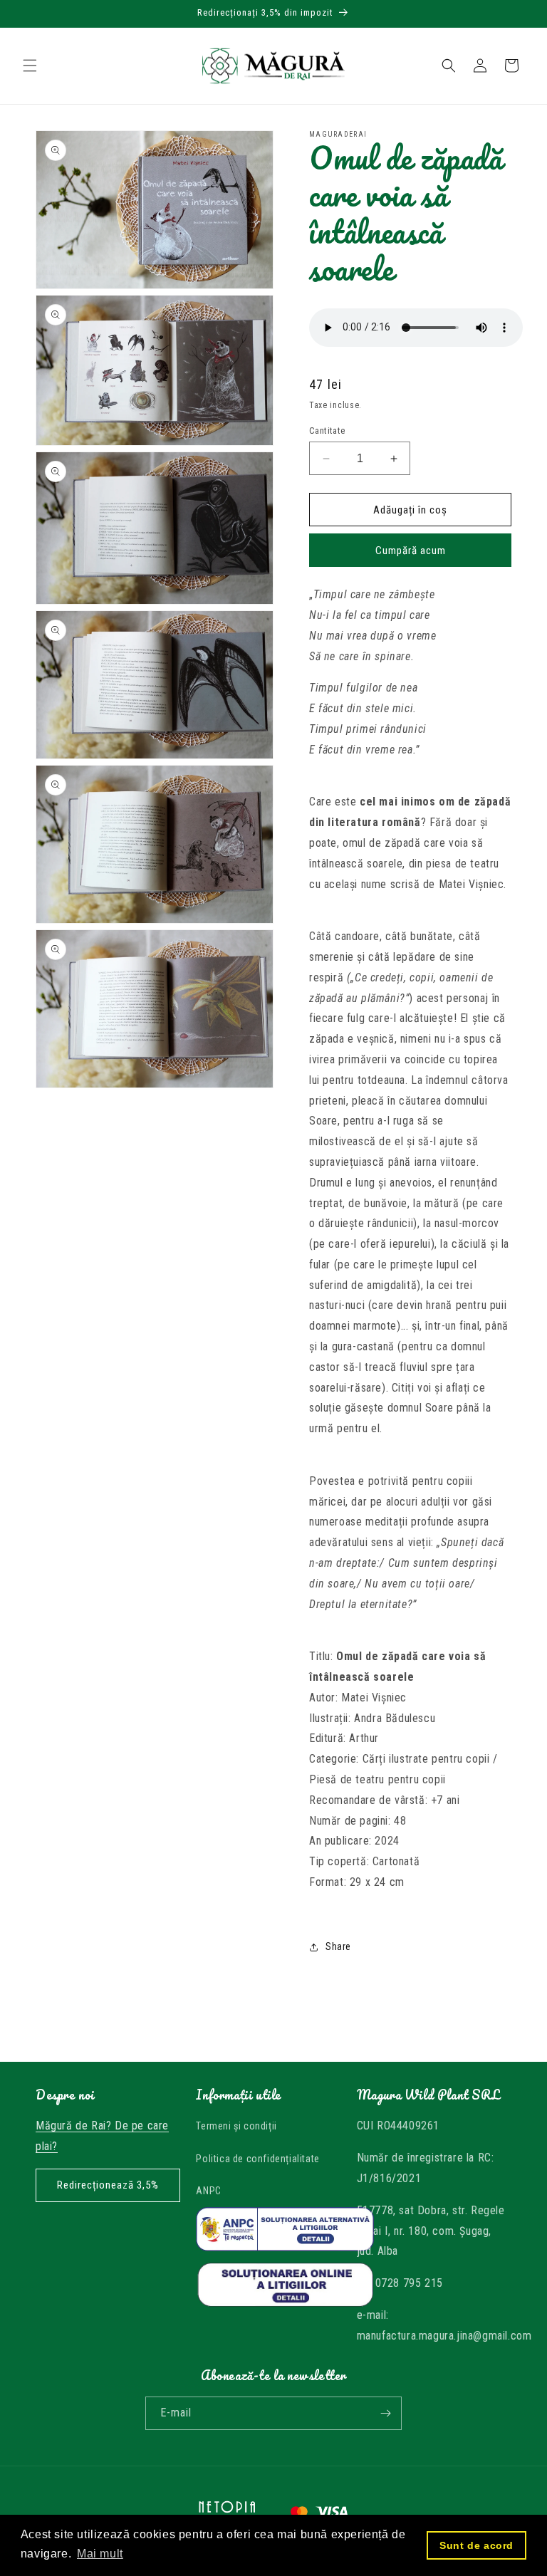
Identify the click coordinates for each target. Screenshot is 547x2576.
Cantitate (327, 431)
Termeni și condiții (236, 2126)
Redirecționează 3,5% (108, 2185)
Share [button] (338, 1946)
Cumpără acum (411, 551)
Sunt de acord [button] (476, 2545)
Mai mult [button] (100, 2554)
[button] (30, 66)
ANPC (208, 2191)
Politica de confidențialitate (257, 2159)
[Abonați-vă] (385, 2413)
